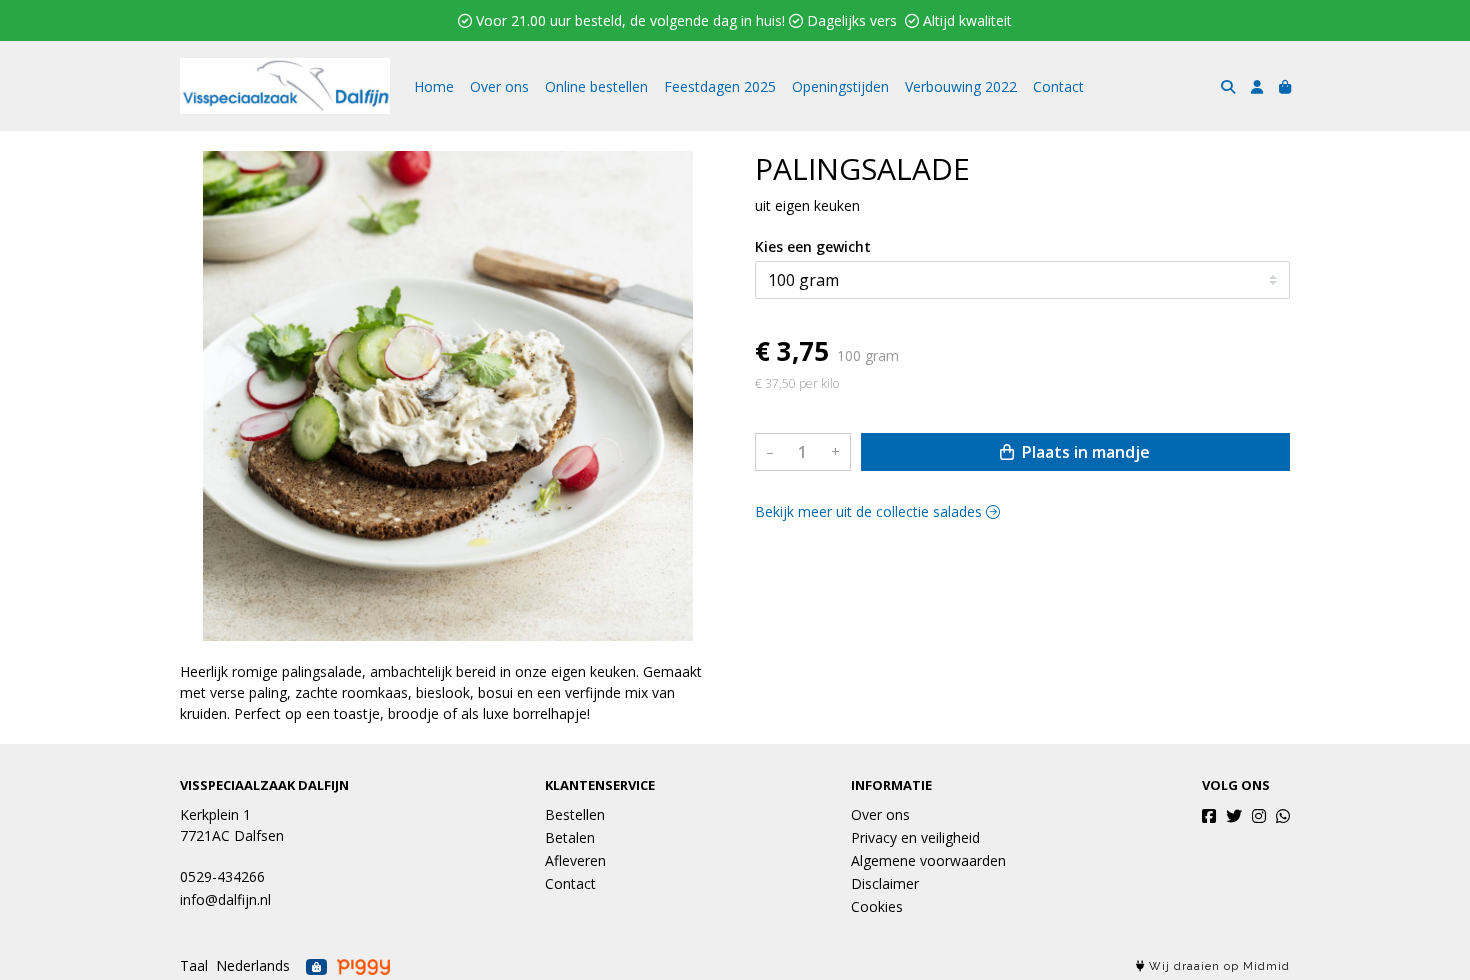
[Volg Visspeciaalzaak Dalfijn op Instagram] (1259, 816)
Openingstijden (840, 86)
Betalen (570, 837)
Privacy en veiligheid (915, 837)
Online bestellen (596, 86)
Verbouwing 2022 (961, 86)
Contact (1058, 86)
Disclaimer (885, 883)
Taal (194, 965)
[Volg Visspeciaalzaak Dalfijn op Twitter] (1234, 816)
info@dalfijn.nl (225, 899)
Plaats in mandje (1084, 452)
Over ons (499, 86)
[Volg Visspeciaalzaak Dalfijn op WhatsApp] (1283, 816)
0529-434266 (222, 876)
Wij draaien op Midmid (1217, 966)
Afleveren (575, 860)
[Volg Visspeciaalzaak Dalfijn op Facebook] (1209, 816)
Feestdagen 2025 (720, 86)
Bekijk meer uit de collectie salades (870, 511)
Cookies (877, 906)
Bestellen (575, 814)
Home (434, 86)
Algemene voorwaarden (928, 860)
